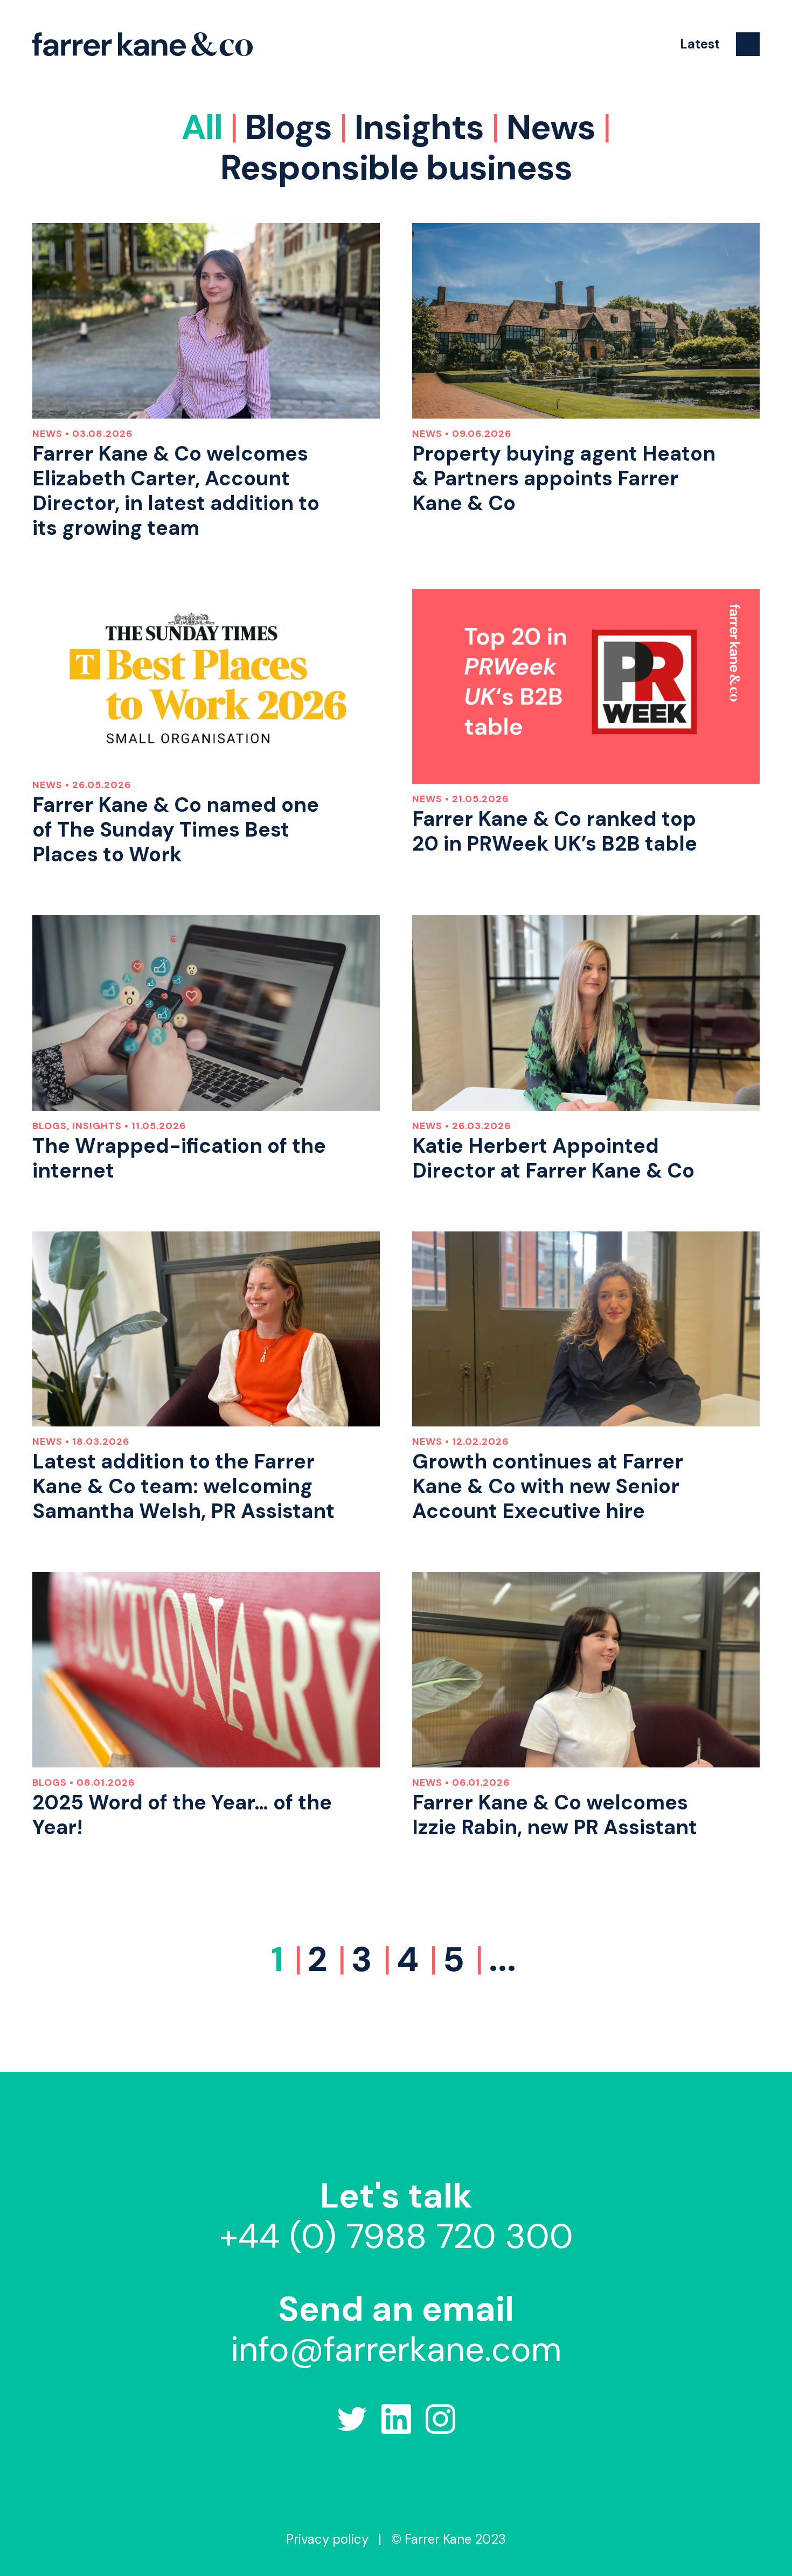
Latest (700, 44)
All (202, 127)
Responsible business (396, 168)
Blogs (289, 127)
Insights (419, 127)
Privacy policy (327, 2539)
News (551, 127)
